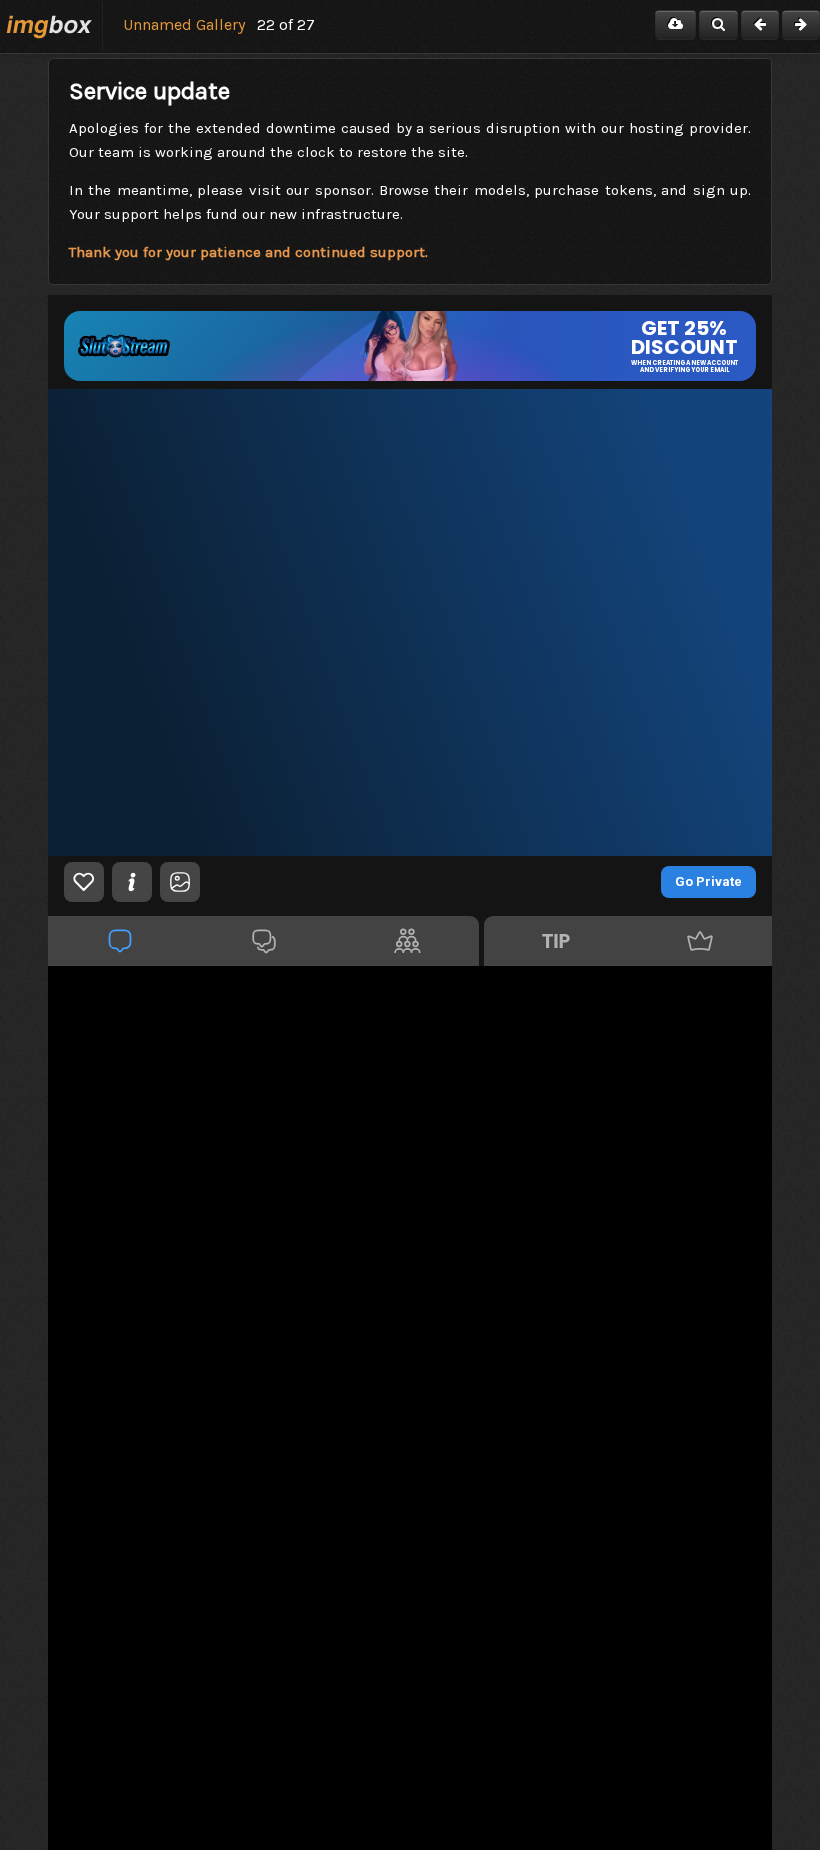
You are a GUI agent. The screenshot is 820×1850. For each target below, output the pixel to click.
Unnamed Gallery (184, 24)
